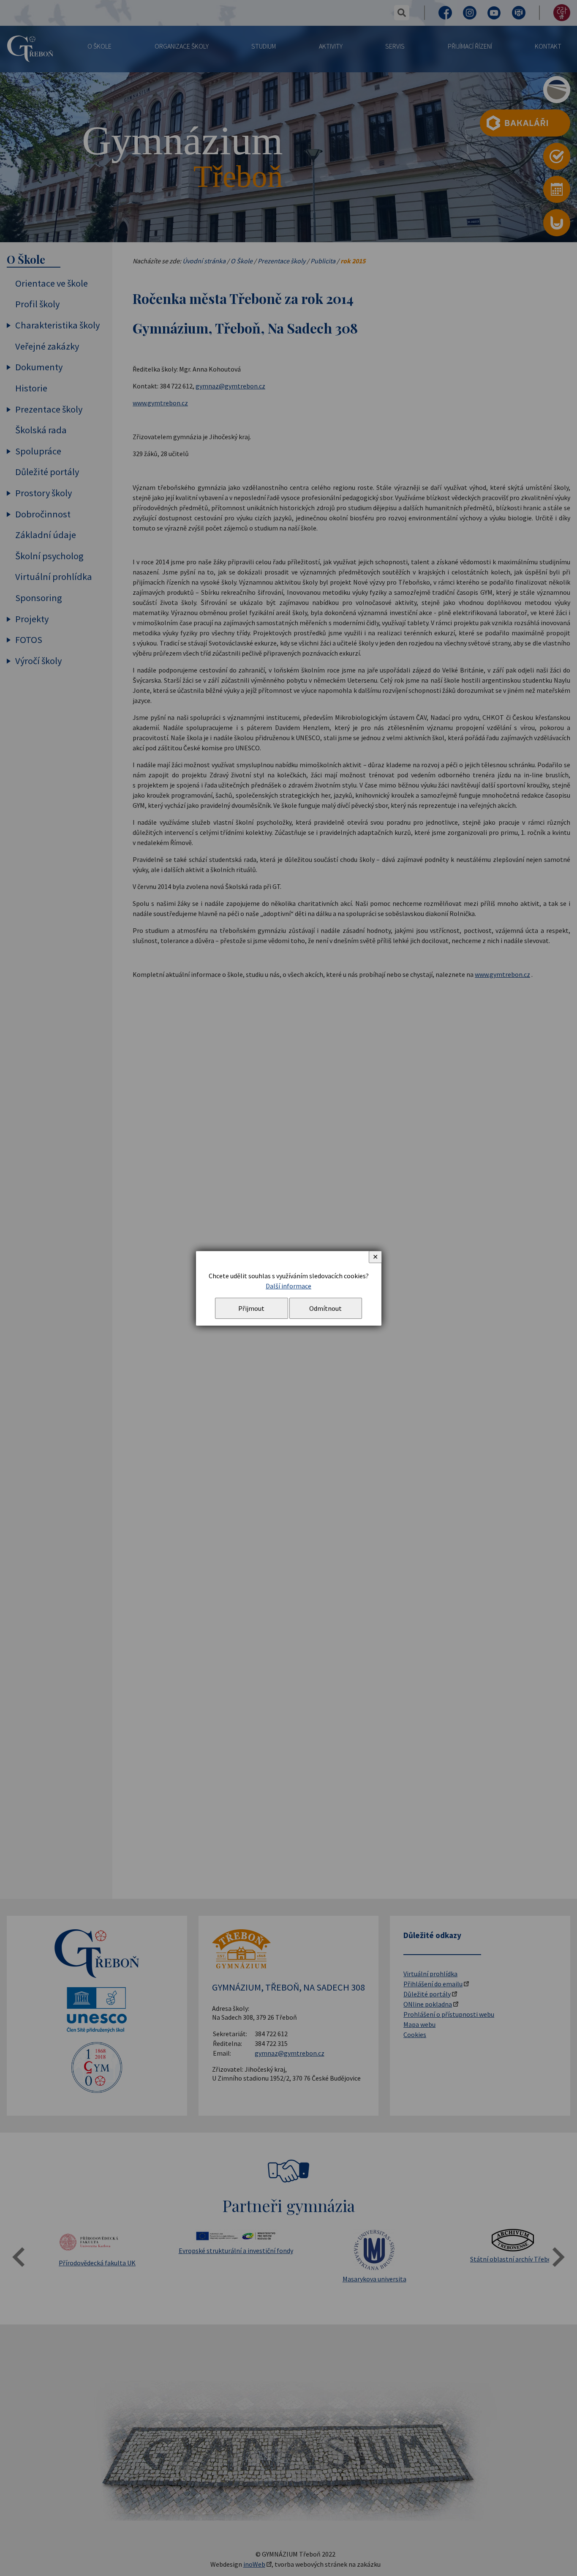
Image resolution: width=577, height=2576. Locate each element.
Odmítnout (325, 1308)
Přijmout (251, 1308)
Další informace (288, 1286)
